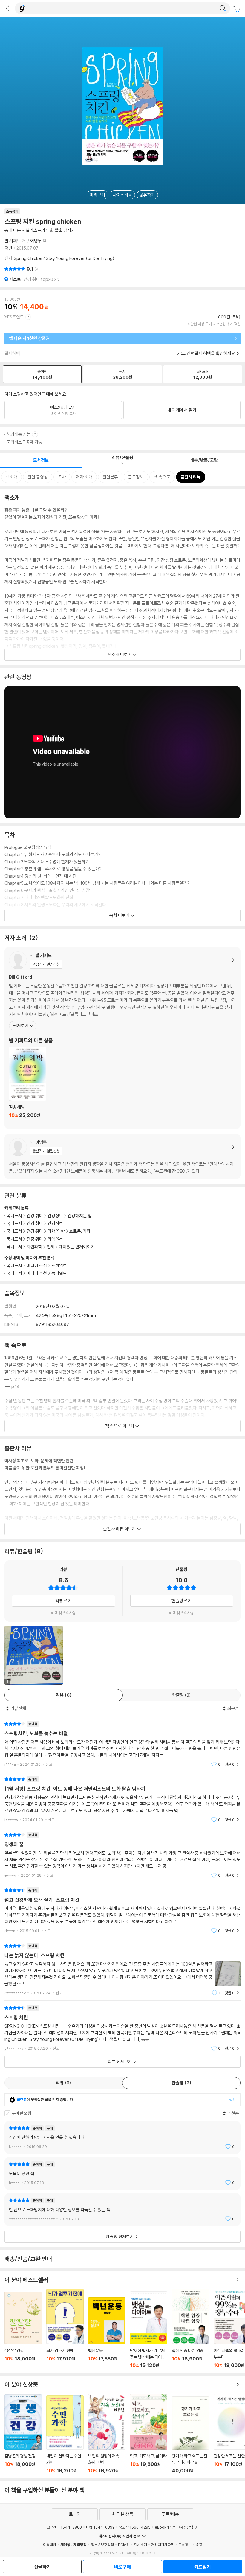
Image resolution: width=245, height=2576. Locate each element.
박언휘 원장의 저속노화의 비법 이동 (107, 2434)
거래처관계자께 (163, 2545)
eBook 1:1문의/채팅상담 (174, 2527)
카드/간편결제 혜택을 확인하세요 (206, 353)
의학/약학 (56, 1231)
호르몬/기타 (80, 1231)
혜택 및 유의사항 (63, 1613)
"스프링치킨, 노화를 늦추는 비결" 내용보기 (122, 1744)
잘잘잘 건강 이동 (23, 2330)
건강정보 (55, 1216)
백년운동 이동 (107, 2333)
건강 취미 (35, 1216)
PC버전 (124, 2545)
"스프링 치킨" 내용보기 (122, 2028)
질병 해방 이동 (28, 1086)
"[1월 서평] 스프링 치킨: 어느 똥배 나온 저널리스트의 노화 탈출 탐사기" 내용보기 (122, 1799)
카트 (238, 9)
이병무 (36, 241)
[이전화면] (7, 8)
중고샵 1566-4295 (135, 2527)
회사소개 (140, 2545)
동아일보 (59, 1273)
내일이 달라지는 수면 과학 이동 (65, 2435)
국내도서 (14, 1265)
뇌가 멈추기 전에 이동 (65, 2329)
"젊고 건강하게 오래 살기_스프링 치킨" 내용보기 (122, 1911)
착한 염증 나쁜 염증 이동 (190, 2329)
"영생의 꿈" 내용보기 (122, 1855)
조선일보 (59, 1265)
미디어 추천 (37, 1265)
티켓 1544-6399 (100, 2527)
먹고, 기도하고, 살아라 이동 (149, 2434)
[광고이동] (223, 8)
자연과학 (34, 1247)
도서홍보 (185, 2545)
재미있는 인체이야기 (77, 1247)
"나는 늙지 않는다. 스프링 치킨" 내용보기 (122, 1969)
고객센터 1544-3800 (64, 2527)
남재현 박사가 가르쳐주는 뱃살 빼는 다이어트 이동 (149, 2330)
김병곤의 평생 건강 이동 (23, 2434)
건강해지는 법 (80, 1216)
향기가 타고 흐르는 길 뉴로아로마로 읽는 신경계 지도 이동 (190, 2435)
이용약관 (50, 2545)
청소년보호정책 (102, 2545)
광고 (199, 2545)
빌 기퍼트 (13, 241)
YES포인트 (14, 317)
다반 (8, 248)
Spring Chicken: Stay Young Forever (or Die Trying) (64, 258)
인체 (50, 1247)
